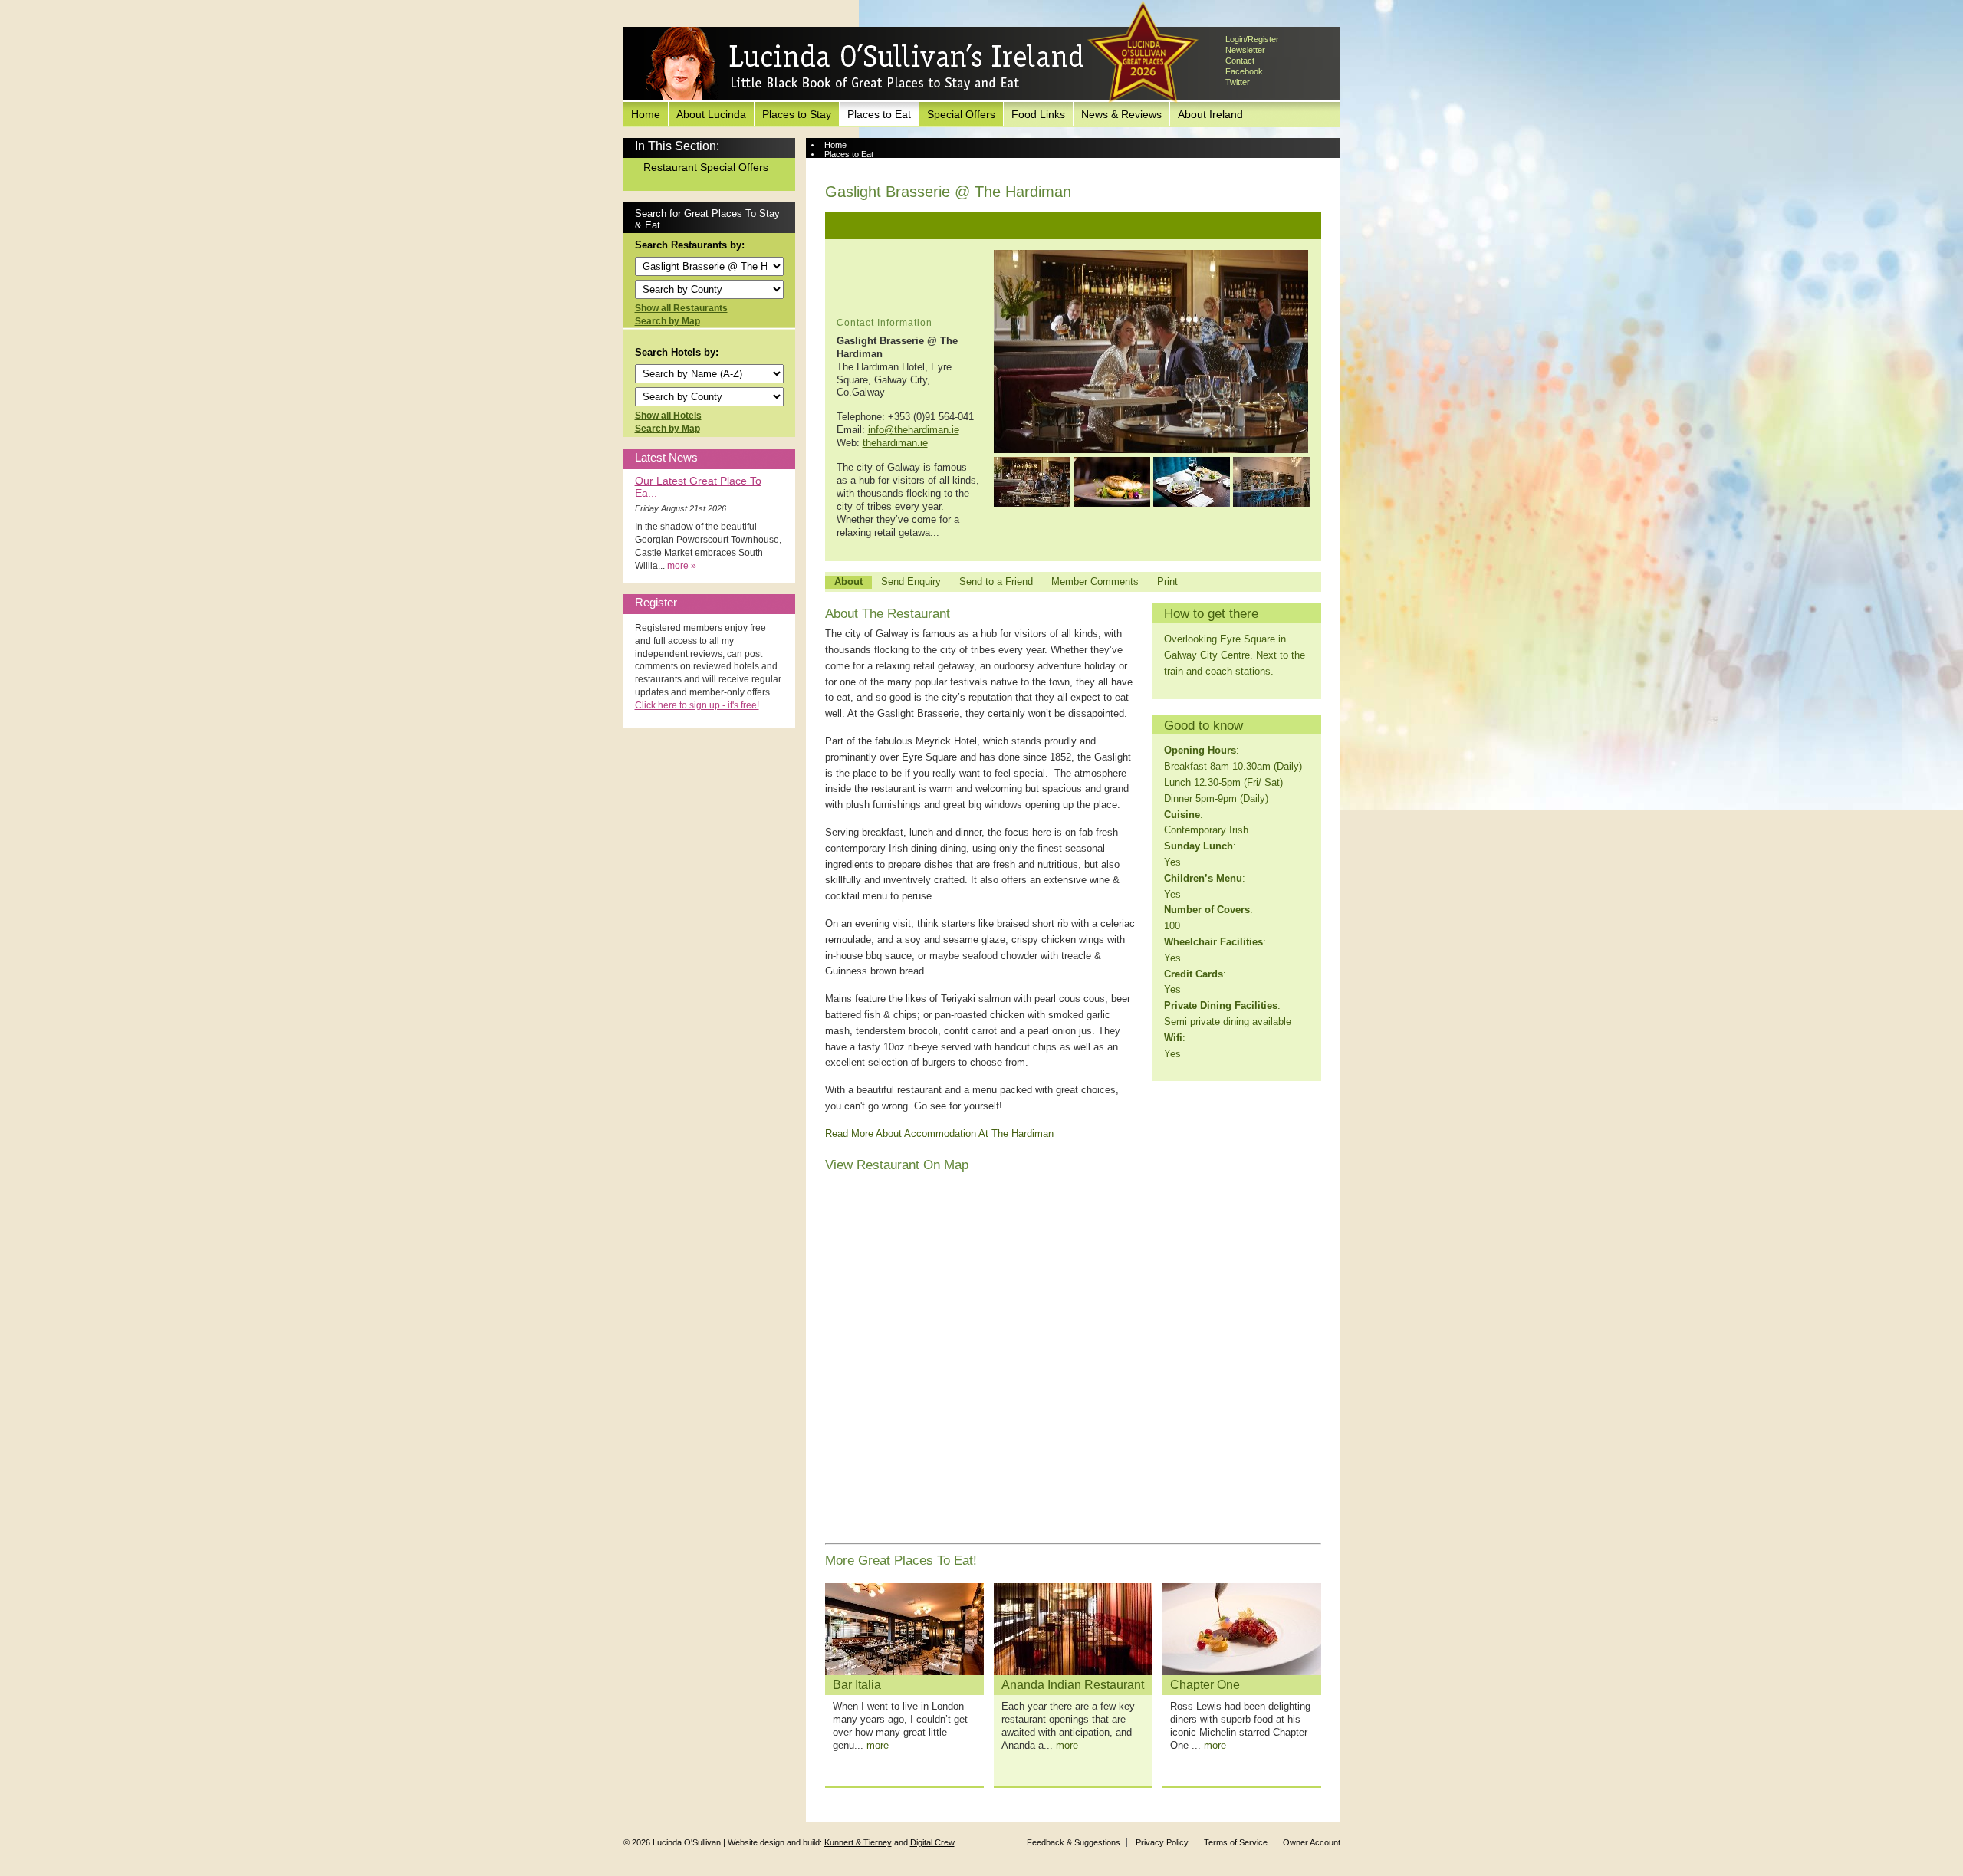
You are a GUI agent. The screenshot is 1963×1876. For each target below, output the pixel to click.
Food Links (1038, 114)
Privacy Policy (1162, 1842)
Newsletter (1245, 50)
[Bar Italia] (904, 1629)
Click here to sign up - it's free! (697, 705)
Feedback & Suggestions (1074, 1842)
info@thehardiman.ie (914, 430)
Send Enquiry (911, 582)
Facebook (1244, 71)
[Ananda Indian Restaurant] (1073, 1629)
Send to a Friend (996, 582)
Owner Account (1312, 1842)
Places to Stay (797, 114)
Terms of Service (1236, 1842)
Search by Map (667, 321)
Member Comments (1095, 582)
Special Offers (961, 114)
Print (1167, 582)
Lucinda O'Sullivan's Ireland (865, 64)
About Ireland (1210, 114)
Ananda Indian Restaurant (1073, 1685)
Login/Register (1252, 39)
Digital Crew (932, 1842)
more (878, 1745)
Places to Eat (879, 114)
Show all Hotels (668, 416)
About (848, 582)
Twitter (1238, 82)
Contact (1240, 61)
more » (682, 566)
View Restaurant (855, 163)
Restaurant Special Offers (706, 167)
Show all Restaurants (681, 308)
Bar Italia (857, 1685)
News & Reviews (1121, 114)
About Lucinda (711, 114)
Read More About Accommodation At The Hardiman (939, 1133)
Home (646, 114)
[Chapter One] (1242, 1629)
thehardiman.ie (895, 443)
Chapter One (1205, 1685)
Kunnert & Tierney (858, 1842)
